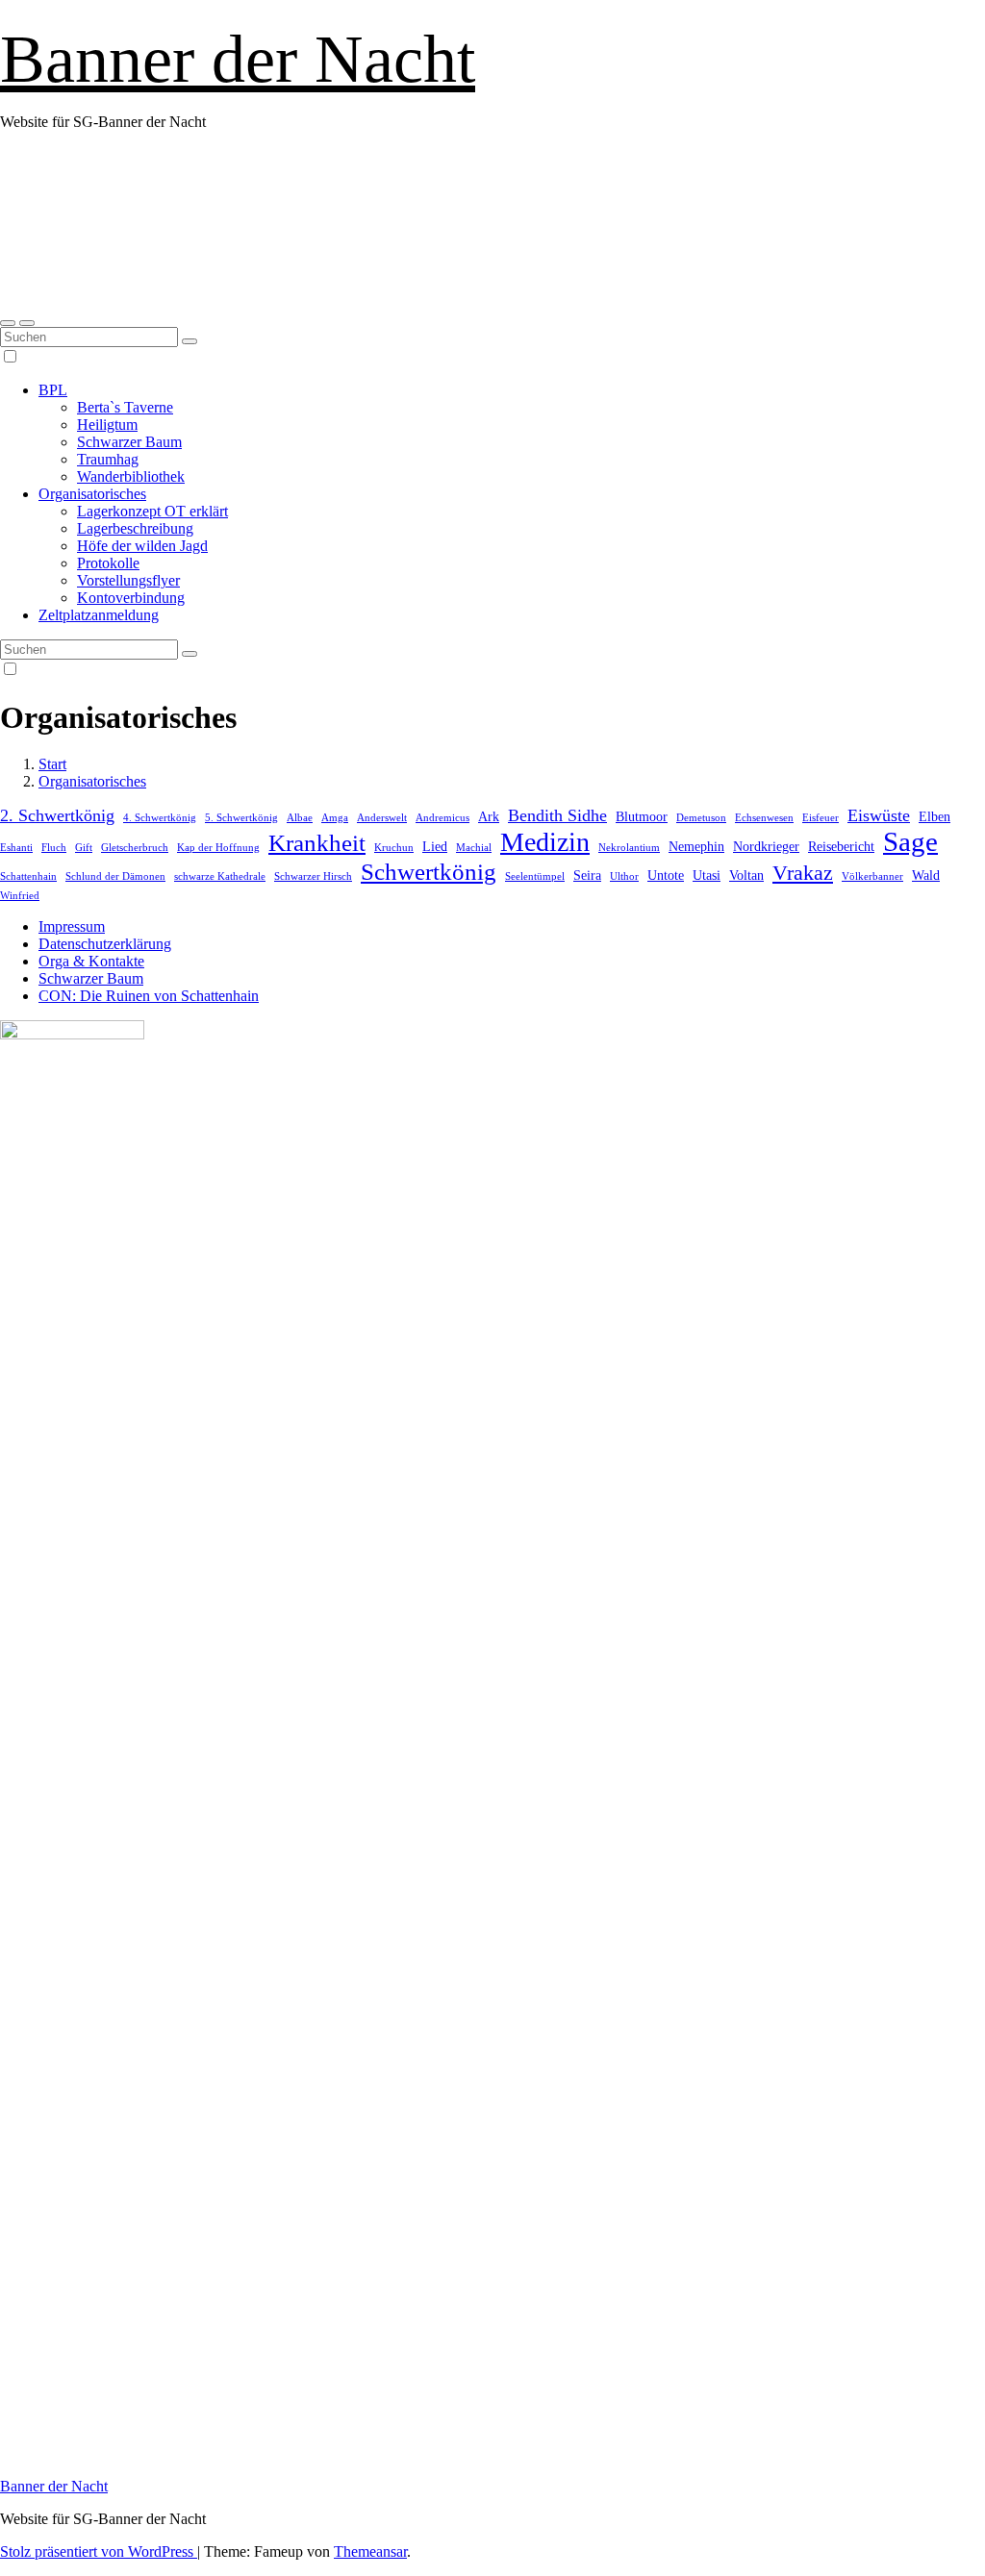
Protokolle (108, 563)
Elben (934, 816)
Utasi (707, 875)
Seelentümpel (535, 876)
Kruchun (394, 848)
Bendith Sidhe (557, 815)
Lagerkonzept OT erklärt (152, 511)
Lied (435, 846)
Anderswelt (382, 818)
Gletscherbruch (135, 848)
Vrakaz (803, 873)
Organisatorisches (92, 494)
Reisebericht (841, 846)
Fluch (54, 848)
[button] (8, 323)
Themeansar (370, 2551)
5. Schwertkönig (241, 818)
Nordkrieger (766, 846)
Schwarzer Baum (129, 442)
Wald (926, 875)
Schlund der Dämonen (115, 876)
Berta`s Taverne (125, 407)
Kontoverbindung (131, 598)
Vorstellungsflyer (128, 580)
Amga (335, 818)
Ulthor (624, 876)
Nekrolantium (629, 848)
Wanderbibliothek (131, 476)
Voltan (746, 875)
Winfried (20, 896)
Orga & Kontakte (91, 961)
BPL (53, 390)
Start (52, 764)
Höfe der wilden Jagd (142, 546)
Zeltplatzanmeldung (99, 615)
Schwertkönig (429, 871)
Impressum (72, 926)
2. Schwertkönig (57, 815)
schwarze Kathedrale (220, 876)
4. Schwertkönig (160, 818)
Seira (587, 875)
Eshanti (16, 848)
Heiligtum (107, 425)
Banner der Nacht (238, 59)
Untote (666, 875)
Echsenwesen (764, 818)
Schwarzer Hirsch (313, 876)
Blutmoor (642, 816)
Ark (489, 816)
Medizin (545, 842)
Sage (910, 841)
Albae (300, 818)
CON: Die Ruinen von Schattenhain (149, 996)
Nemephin (696, 846)
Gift (84, 848)
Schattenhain (28, 876)
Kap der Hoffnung (218, 848)
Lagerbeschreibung (135, 528)
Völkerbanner (872, 876)
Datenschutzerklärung (105, 944)
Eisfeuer (821, 818)
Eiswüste (879, 815)
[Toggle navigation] (27, 323)
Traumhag (108, 459)
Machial (474, 848)
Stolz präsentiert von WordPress (99, 2551)
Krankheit (317, 842)
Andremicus (442, 818)
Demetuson (701, 818)
